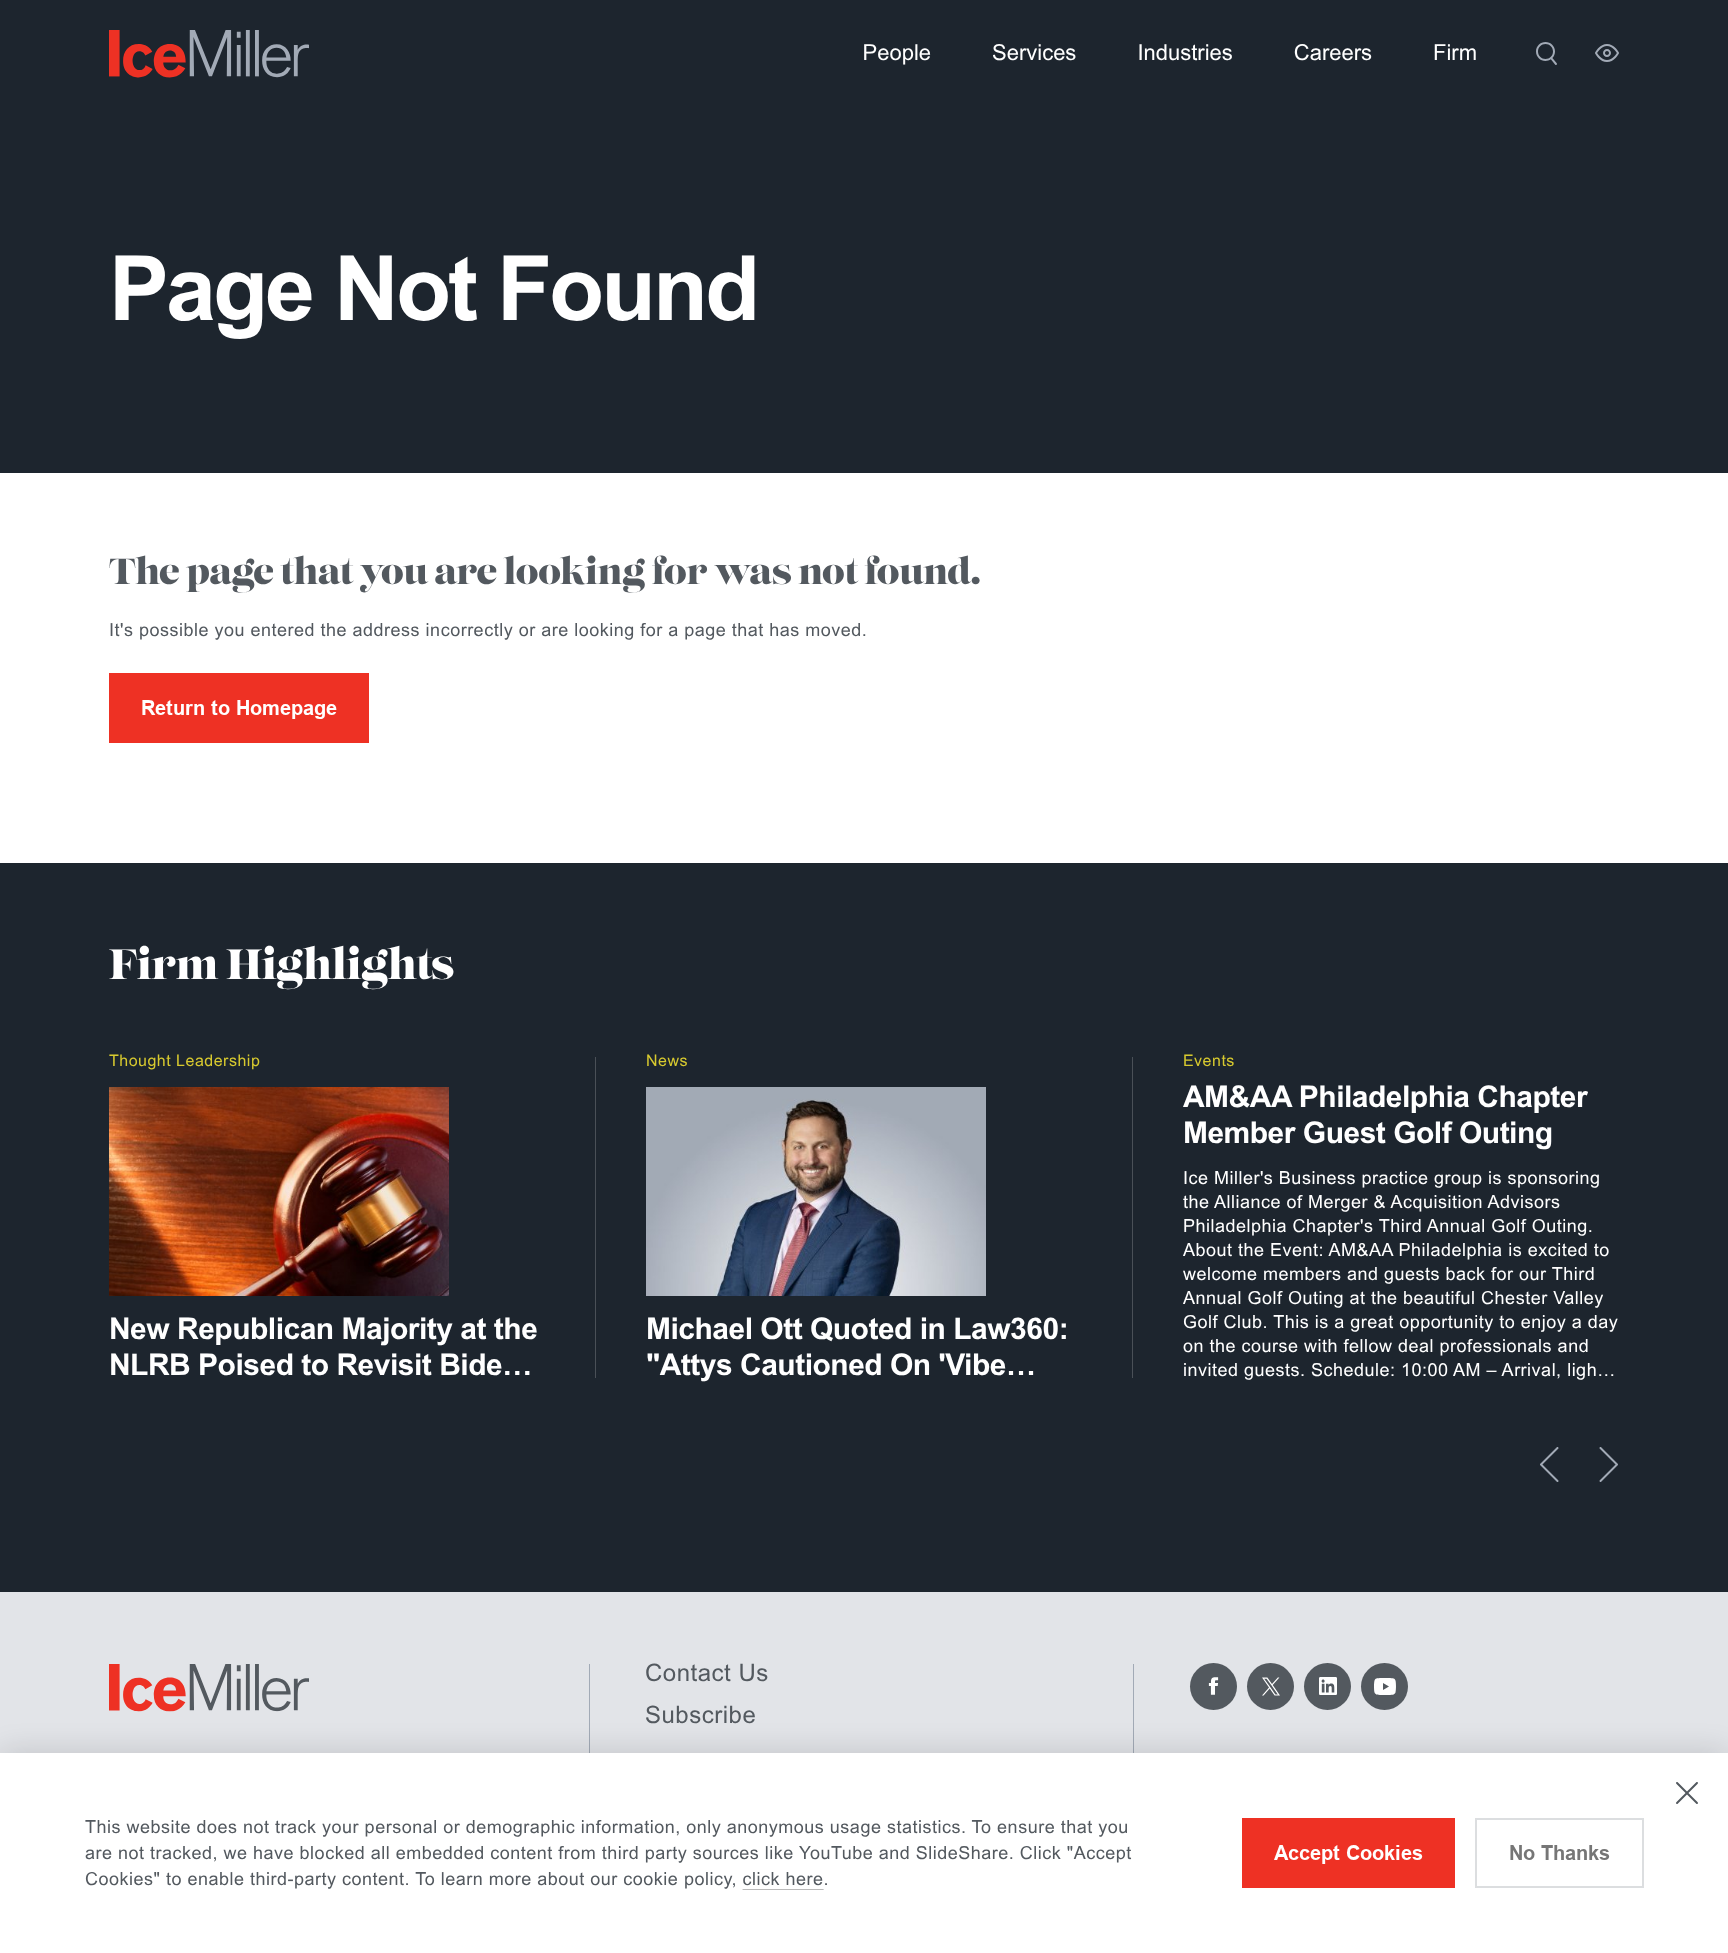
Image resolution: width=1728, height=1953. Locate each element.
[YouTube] (1384, 1686)
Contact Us (707, 1673)
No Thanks (1559, 1853)
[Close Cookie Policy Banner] (1687, 1793)
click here (783, 1879)
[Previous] (1549, 1464)
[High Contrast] (1607, 53)
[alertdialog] (864, 1853)
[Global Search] (1546, 53)
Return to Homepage (239, 708)
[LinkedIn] (1327, 1686)
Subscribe (700, 1715)
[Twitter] (1270, 1686)
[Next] (1608, 1464)
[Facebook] (1213, 1686)
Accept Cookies (1348, 1853)
